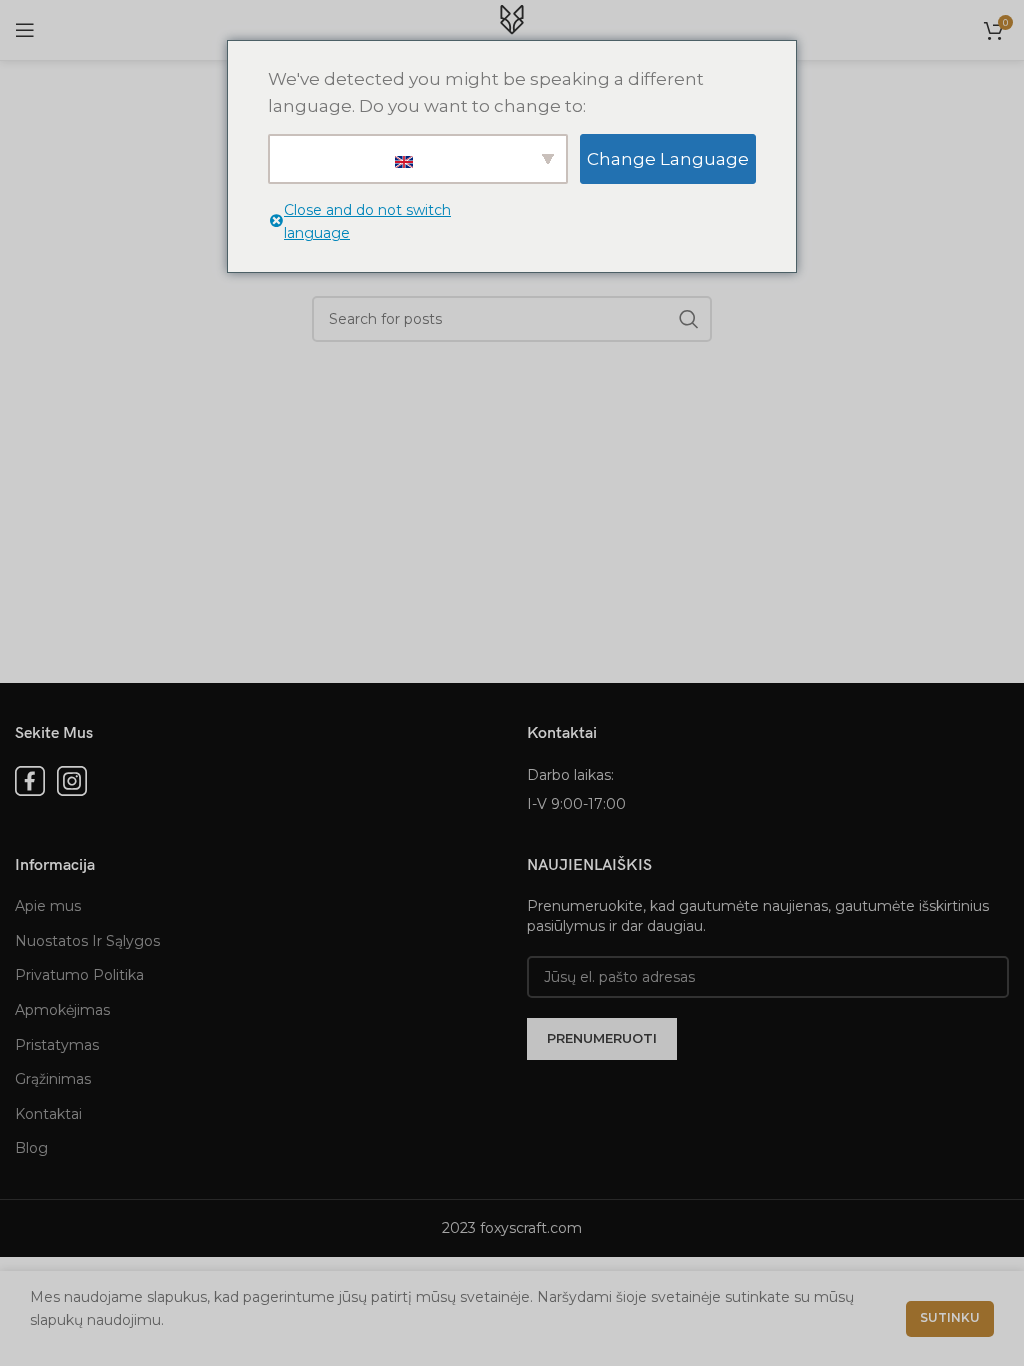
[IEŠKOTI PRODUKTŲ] (689, 319)
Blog (31, 1148)
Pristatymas (57, 1045)
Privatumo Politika (79, 975)
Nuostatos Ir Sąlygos (87, 941)
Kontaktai (48, 1114)
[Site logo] (512, 29)
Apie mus (48, 906)
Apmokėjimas (62, 1010)
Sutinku (950, 1317)
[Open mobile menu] (25, 30)
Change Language (668, 159)
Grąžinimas (53, 1079)
